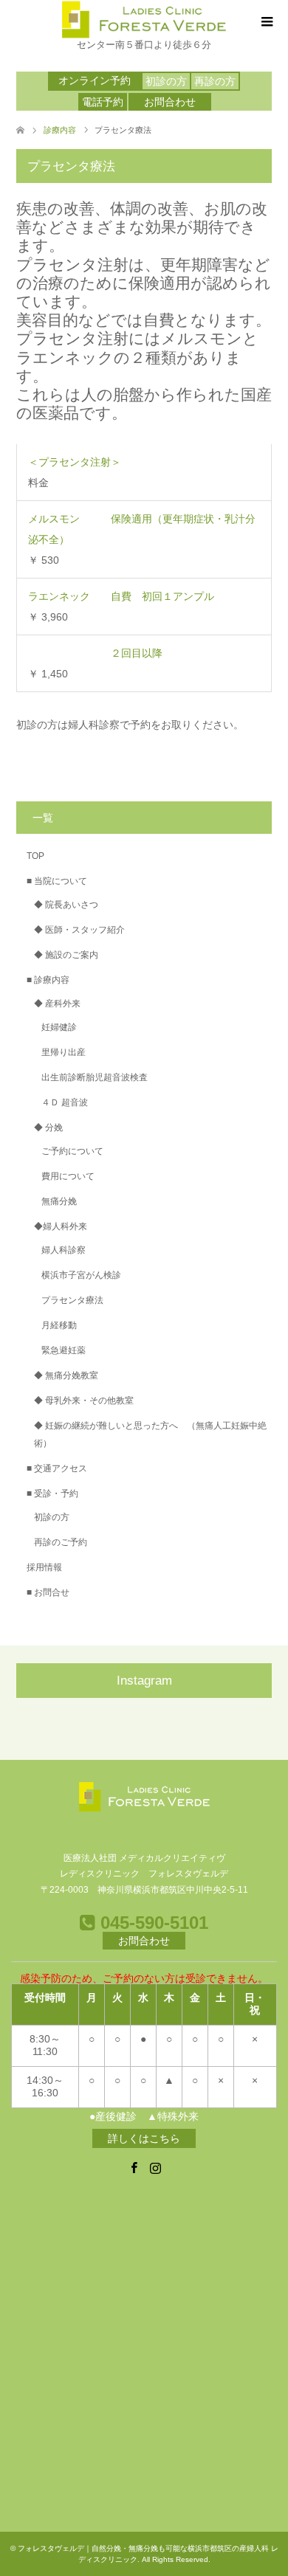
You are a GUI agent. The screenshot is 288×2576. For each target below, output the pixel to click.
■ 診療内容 (48, 980)
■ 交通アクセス (57, 1468)
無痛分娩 (59, 1201)
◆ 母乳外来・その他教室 (84, 1401)
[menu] (266, 22)
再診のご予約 (61, 1542)
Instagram (155, 2166)
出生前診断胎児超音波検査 (95, 1077)
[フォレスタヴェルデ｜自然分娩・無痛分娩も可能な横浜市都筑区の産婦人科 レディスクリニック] (144, 20)
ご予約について (72, 1151)
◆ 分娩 (48, 1128)
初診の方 (166, 81)
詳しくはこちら (144, 2138)
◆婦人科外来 (61, 1226)
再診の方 (215, 81)
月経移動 (59, 1325)
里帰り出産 (64, 1052)
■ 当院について (57, 881)
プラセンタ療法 (72, 1300)
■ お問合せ (48, 1592)
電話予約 (103, 102)
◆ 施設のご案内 (66, 955)
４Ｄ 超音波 (65, 1102)
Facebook (134, 2166)
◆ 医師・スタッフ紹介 (79, 930)
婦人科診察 (64, 1250)
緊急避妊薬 (64, 1350)
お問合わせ (170, 102)
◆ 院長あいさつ (66, 905)
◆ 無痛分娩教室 (66, 1375)
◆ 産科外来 (57, 1004)
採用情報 (44, 1567)
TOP (35, 856)
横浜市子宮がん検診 (81, 1275)
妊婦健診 (59, 1027)
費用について (68, 1176)
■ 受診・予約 (52, 1494)
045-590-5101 (152, 1923)
